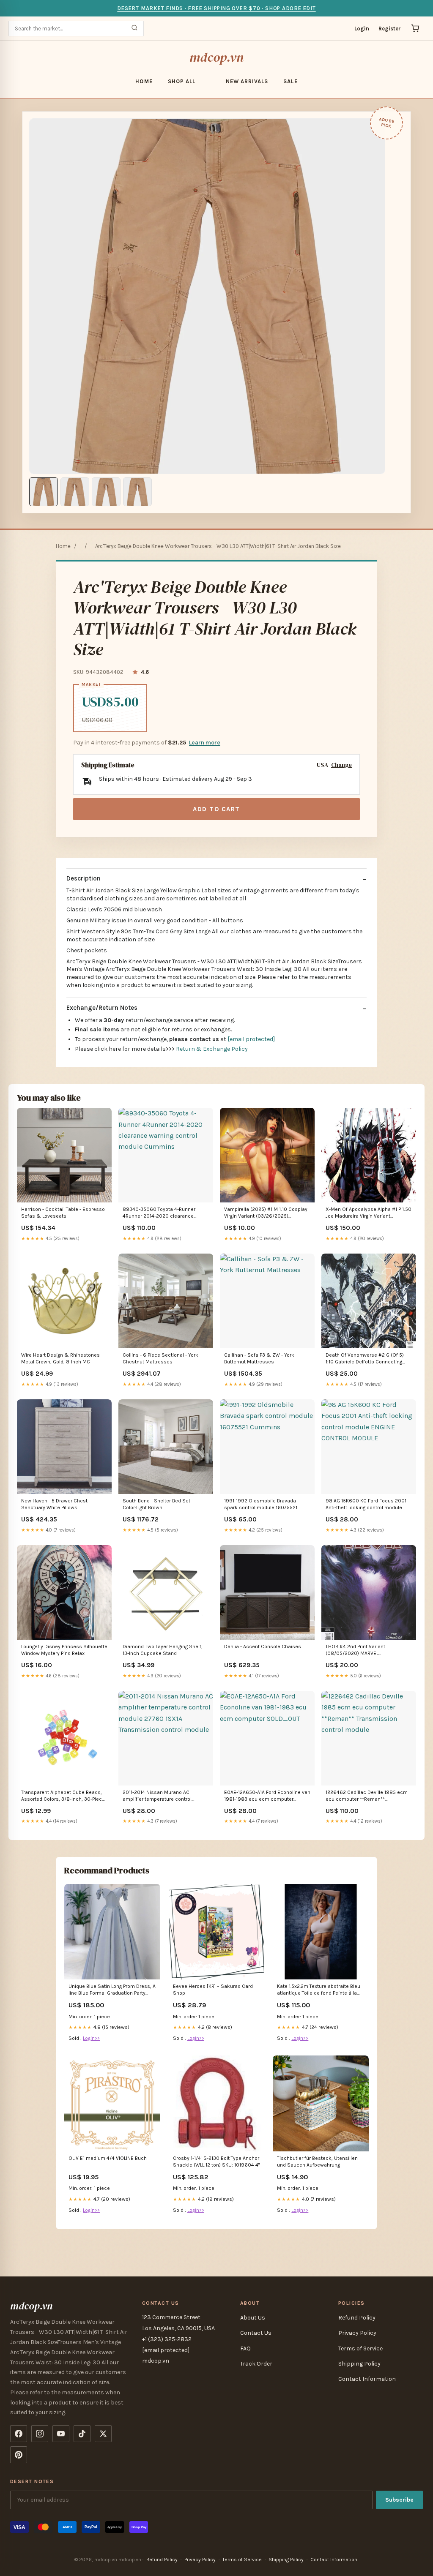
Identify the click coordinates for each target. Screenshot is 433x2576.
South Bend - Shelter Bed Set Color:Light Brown (156, 1504)
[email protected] (251, 1039)
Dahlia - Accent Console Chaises (263, 1646)
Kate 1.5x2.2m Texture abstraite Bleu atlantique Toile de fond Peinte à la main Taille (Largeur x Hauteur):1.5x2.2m (319, 1990)
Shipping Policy (359, 2364)
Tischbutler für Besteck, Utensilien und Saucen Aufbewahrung (317, 2162)
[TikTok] (82, 2434)
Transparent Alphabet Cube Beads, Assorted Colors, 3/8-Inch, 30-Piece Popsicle (63, 1796)
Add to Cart (216, 809)
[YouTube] (61, 2434)
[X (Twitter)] (103, 2434)
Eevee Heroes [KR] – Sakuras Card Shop (213, 1990)
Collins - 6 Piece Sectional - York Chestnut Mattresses (160, 1358)
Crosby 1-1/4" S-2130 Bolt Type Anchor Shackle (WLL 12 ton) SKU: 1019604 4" (216, 2162)
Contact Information (367, 2379)
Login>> (91, 2038)
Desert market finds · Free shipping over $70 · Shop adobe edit (216, 8)
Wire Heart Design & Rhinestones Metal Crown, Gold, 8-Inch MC (60, 1358)
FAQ (245, 2348)
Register (390, 29)
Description (84, 878)
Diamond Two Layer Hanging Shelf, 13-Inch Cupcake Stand (163, 1650)
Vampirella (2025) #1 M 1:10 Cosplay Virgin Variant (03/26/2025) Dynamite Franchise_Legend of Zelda (266, 1213)
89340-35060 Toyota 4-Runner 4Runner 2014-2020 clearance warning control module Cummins (162, 1213)
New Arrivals (247, 81)
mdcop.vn (216, 57)
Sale (290, 81)
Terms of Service (360, 2348)
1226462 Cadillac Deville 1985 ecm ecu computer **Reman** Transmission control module (367, 1796)
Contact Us (256, 2333)
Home (144, 81)
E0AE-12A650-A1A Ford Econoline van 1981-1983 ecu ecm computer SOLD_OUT (267, 1796)
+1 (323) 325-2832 (167, 2339)
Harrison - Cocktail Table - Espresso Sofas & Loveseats (63, 1213)
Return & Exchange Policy (212, 1049)
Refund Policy (357, 2318)
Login (362, 29)
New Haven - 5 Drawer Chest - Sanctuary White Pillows (56, 1504)
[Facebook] (19, 2434)
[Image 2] (75, 492)
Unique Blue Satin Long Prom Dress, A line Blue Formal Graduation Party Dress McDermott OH (112, 1990)
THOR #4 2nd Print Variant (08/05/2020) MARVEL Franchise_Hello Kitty (355, 1651)
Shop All (182, 81)
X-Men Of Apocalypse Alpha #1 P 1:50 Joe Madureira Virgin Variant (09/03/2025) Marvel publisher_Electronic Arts (369, 1213)
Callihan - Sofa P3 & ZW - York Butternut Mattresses (259, 1358)
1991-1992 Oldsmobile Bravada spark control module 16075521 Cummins (261, 1505)
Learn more (205, 743)
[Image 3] (106, 492)
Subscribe (399, 2500)
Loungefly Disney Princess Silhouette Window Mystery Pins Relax (64, 1650)
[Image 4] (137, 492)
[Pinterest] (19, 2455)
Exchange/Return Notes (102, 1008)
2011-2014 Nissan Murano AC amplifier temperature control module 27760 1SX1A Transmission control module (163, 1796)
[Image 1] (44, 492)
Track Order (256, 2364)
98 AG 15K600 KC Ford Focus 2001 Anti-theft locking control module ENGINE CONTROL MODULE (366, 1505)
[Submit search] (134, 29)
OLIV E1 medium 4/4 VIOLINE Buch (108, 2158)
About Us (253, 2318)
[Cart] (415, 28)
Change (341, 765)
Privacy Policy (357, 2333)
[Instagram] (40, 2434)
